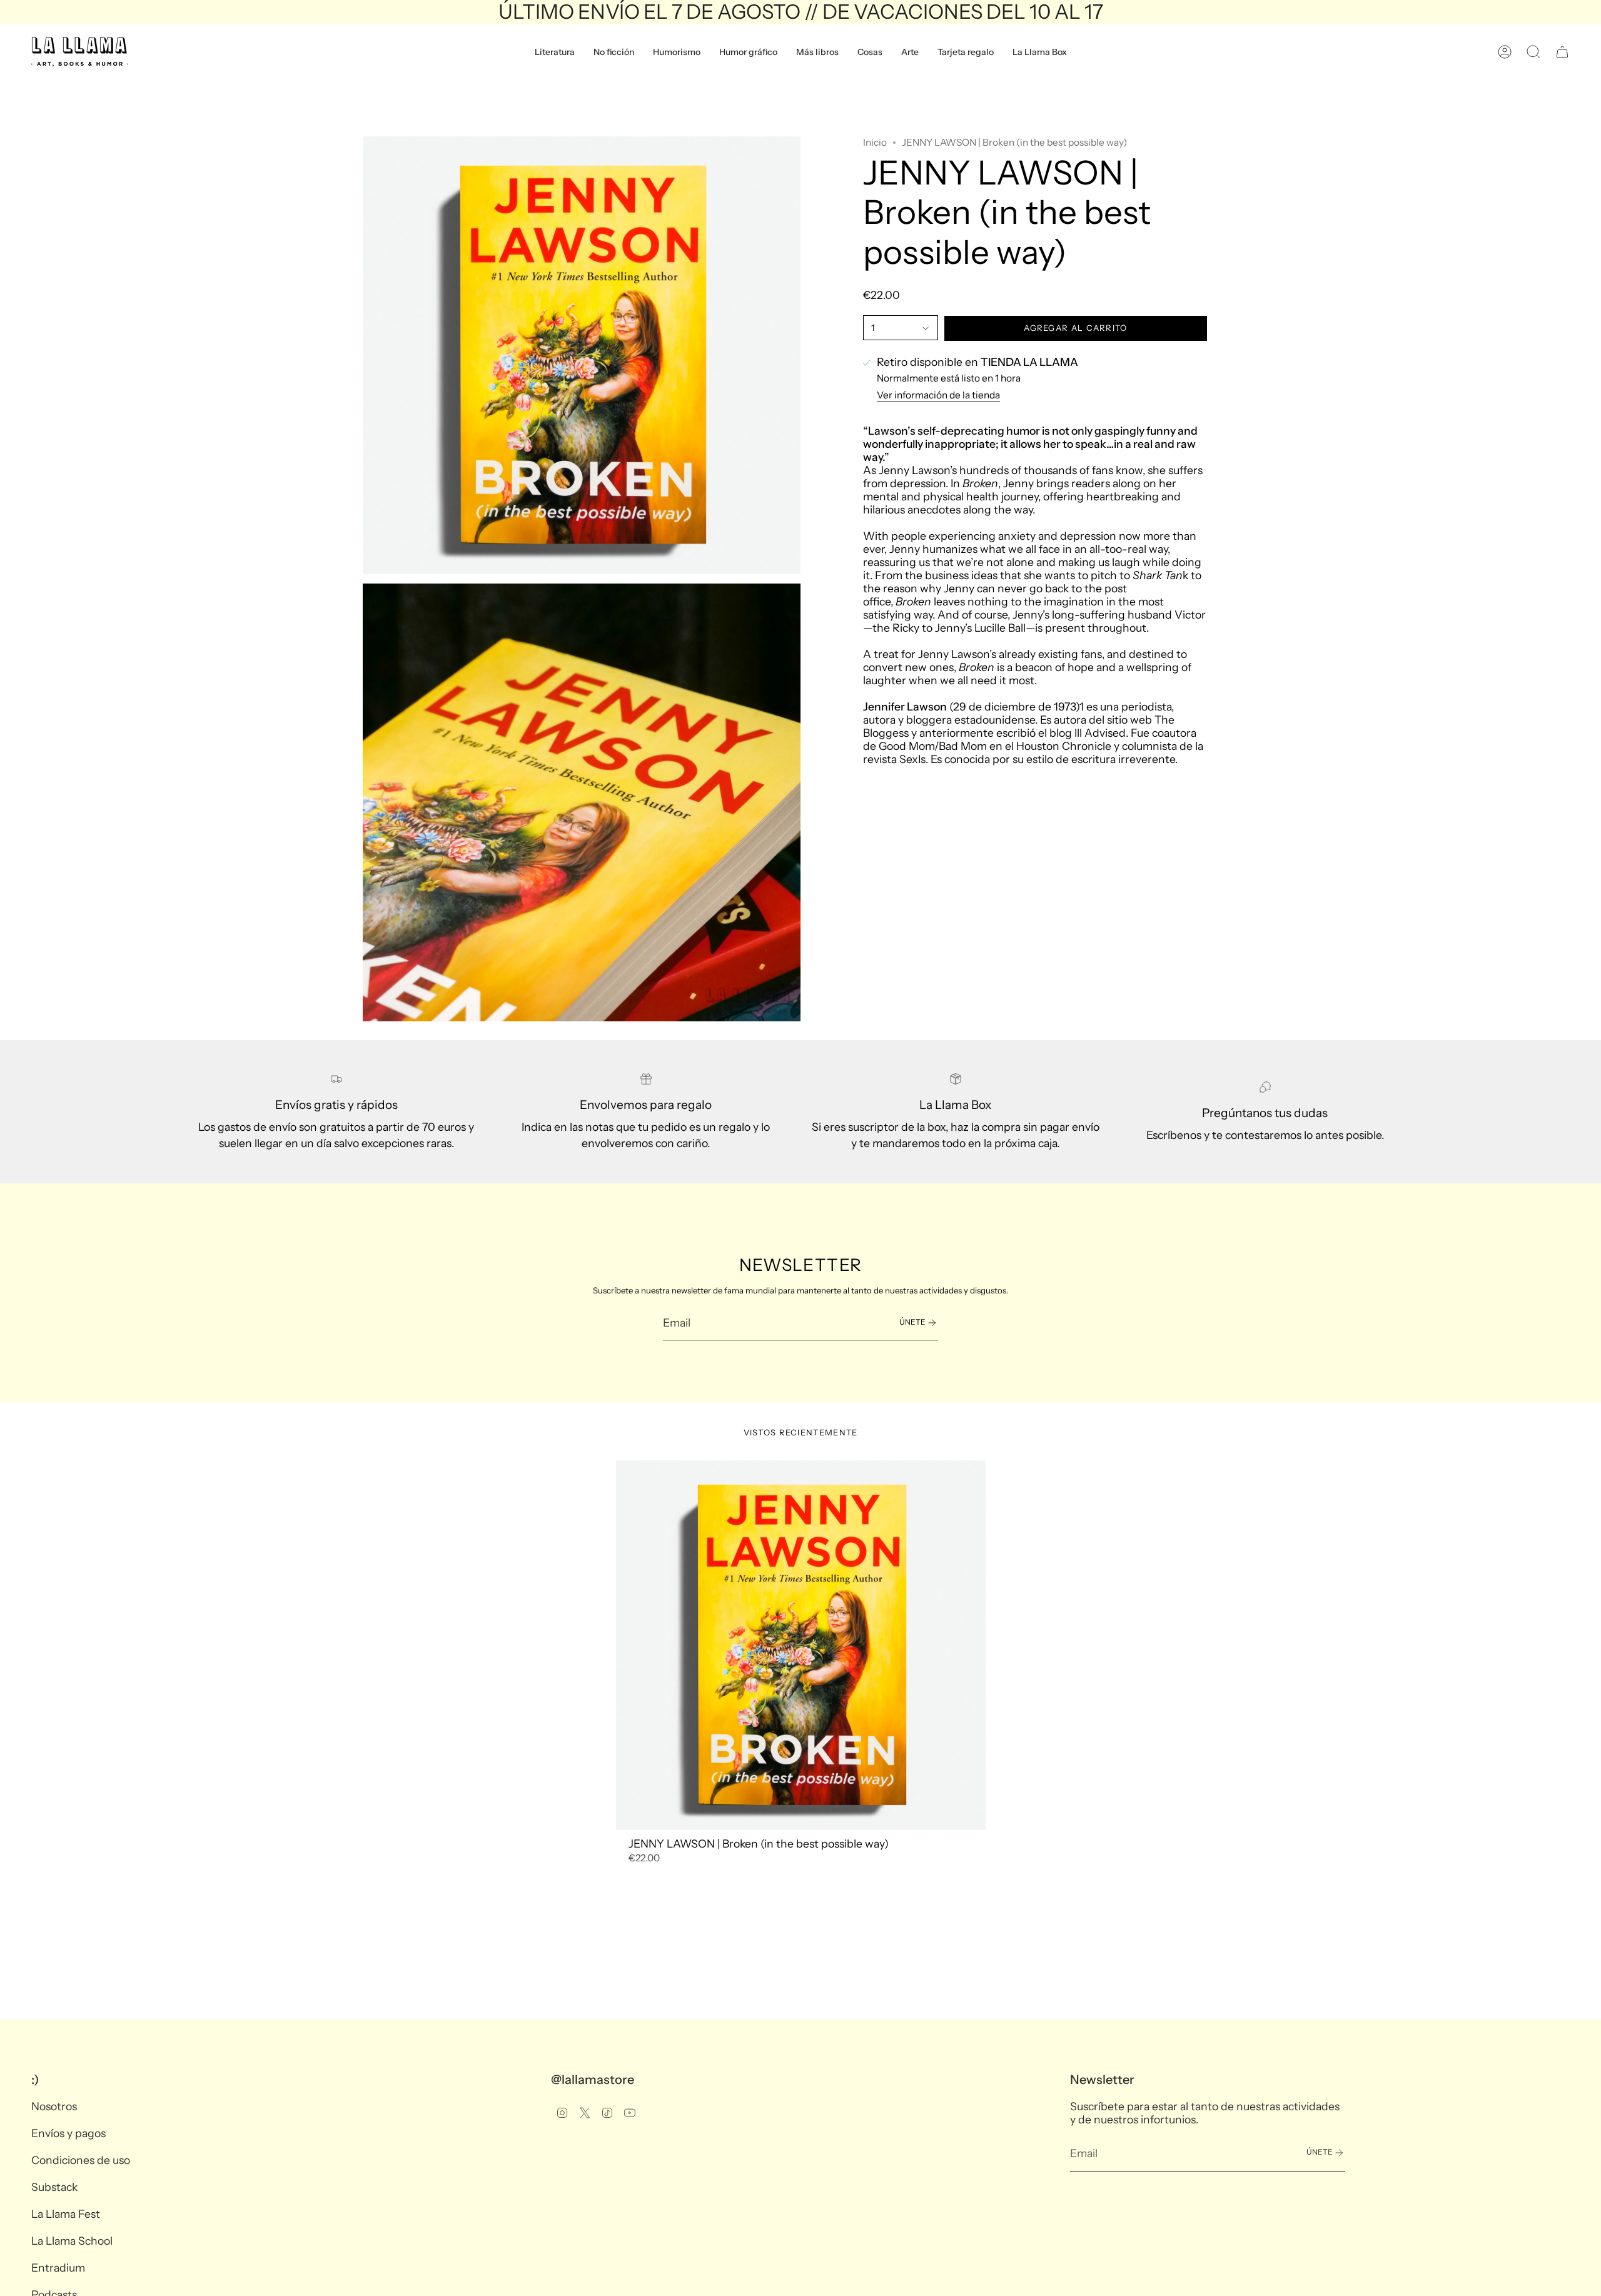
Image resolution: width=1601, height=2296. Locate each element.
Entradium (58, 2268)
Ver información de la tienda (938, 396)
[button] (555, 52)
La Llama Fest (66, 2214)
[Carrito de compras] (1562, 52)
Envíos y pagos (68, 2133)
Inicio (875, 142)
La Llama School (72, 2241)
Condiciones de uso (81, 2160)
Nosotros (54, 2106)
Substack (54, 2187)
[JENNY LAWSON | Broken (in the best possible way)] (801, 1645)
